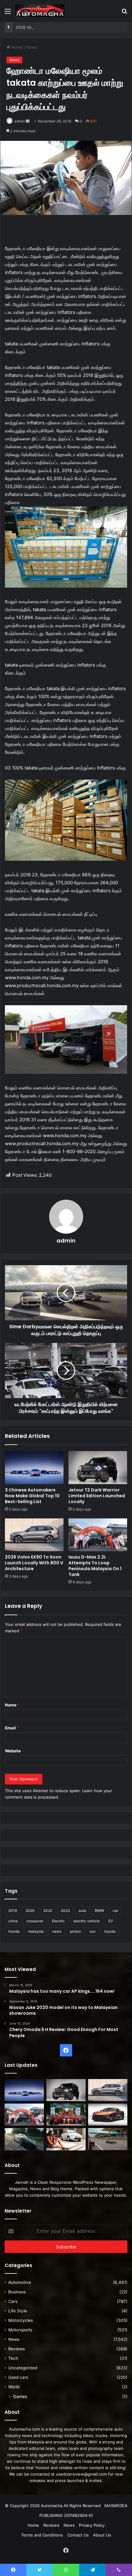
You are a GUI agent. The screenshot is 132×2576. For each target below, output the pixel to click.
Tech (13, 2358)
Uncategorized (23, 2368)
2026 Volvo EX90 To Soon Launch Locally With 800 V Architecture (34, 1563)
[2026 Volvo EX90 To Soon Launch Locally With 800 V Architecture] (34, 1535)
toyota (110, 1931)
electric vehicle (87, 1921)
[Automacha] (40, 11)
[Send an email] (28, 121)
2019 (13, 1910)
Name (12, 1705)
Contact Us (78, 2535)
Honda (14, 1931)
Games (20, 2396)
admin (20, 121)
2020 (30, 1910)
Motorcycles (21, 2320)
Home (16, 47)
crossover (35, 1921)
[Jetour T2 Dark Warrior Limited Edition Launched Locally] (98, 1468)
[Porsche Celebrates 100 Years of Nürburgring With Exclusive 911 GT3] (24, 2139)
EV (111, 1921)
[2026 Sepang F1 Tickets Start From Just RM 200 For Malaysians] (108, 2139)
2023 (65, 1910)
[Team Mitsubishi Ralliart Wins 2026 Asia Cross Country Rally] (66, 2115)
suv (93, 1931)
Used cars (18, 2377)
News (32, 47)
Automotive (20, 2282)
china (13, 1921)
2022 (48, 1910)
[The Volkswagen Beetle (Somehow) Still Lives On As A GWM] (66, 2139)
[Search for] (124, 13)
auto (82, 1910)
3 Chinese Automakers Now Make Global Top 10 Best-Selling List (32, 1496)
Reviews (17, 2349)
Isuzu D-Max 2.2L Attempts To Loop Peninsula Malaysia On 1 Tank (95, 1566)
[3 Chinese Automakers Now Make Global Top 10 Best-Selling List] (34, 1468)
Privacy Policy (92, 2525)
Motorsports (20, 2330)
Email (12, 1728)
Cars (13, 2301)
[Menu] (8, 13)
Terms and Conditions (42, 2535)
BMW (99, 1910)
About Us (102, 2535)
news (57, 1931)
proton (76, 1931)
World (14, 2387)
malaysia (36, 1931)
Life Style (18, 2311)
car (115, 1910)
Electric (58, 1921)
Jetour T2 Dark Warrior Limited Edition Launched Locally (97, 1496)
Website (13, 1751)
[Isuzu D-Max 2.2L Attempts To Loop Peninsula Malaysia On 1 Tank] (98, 1535)
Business (17, 2292)
